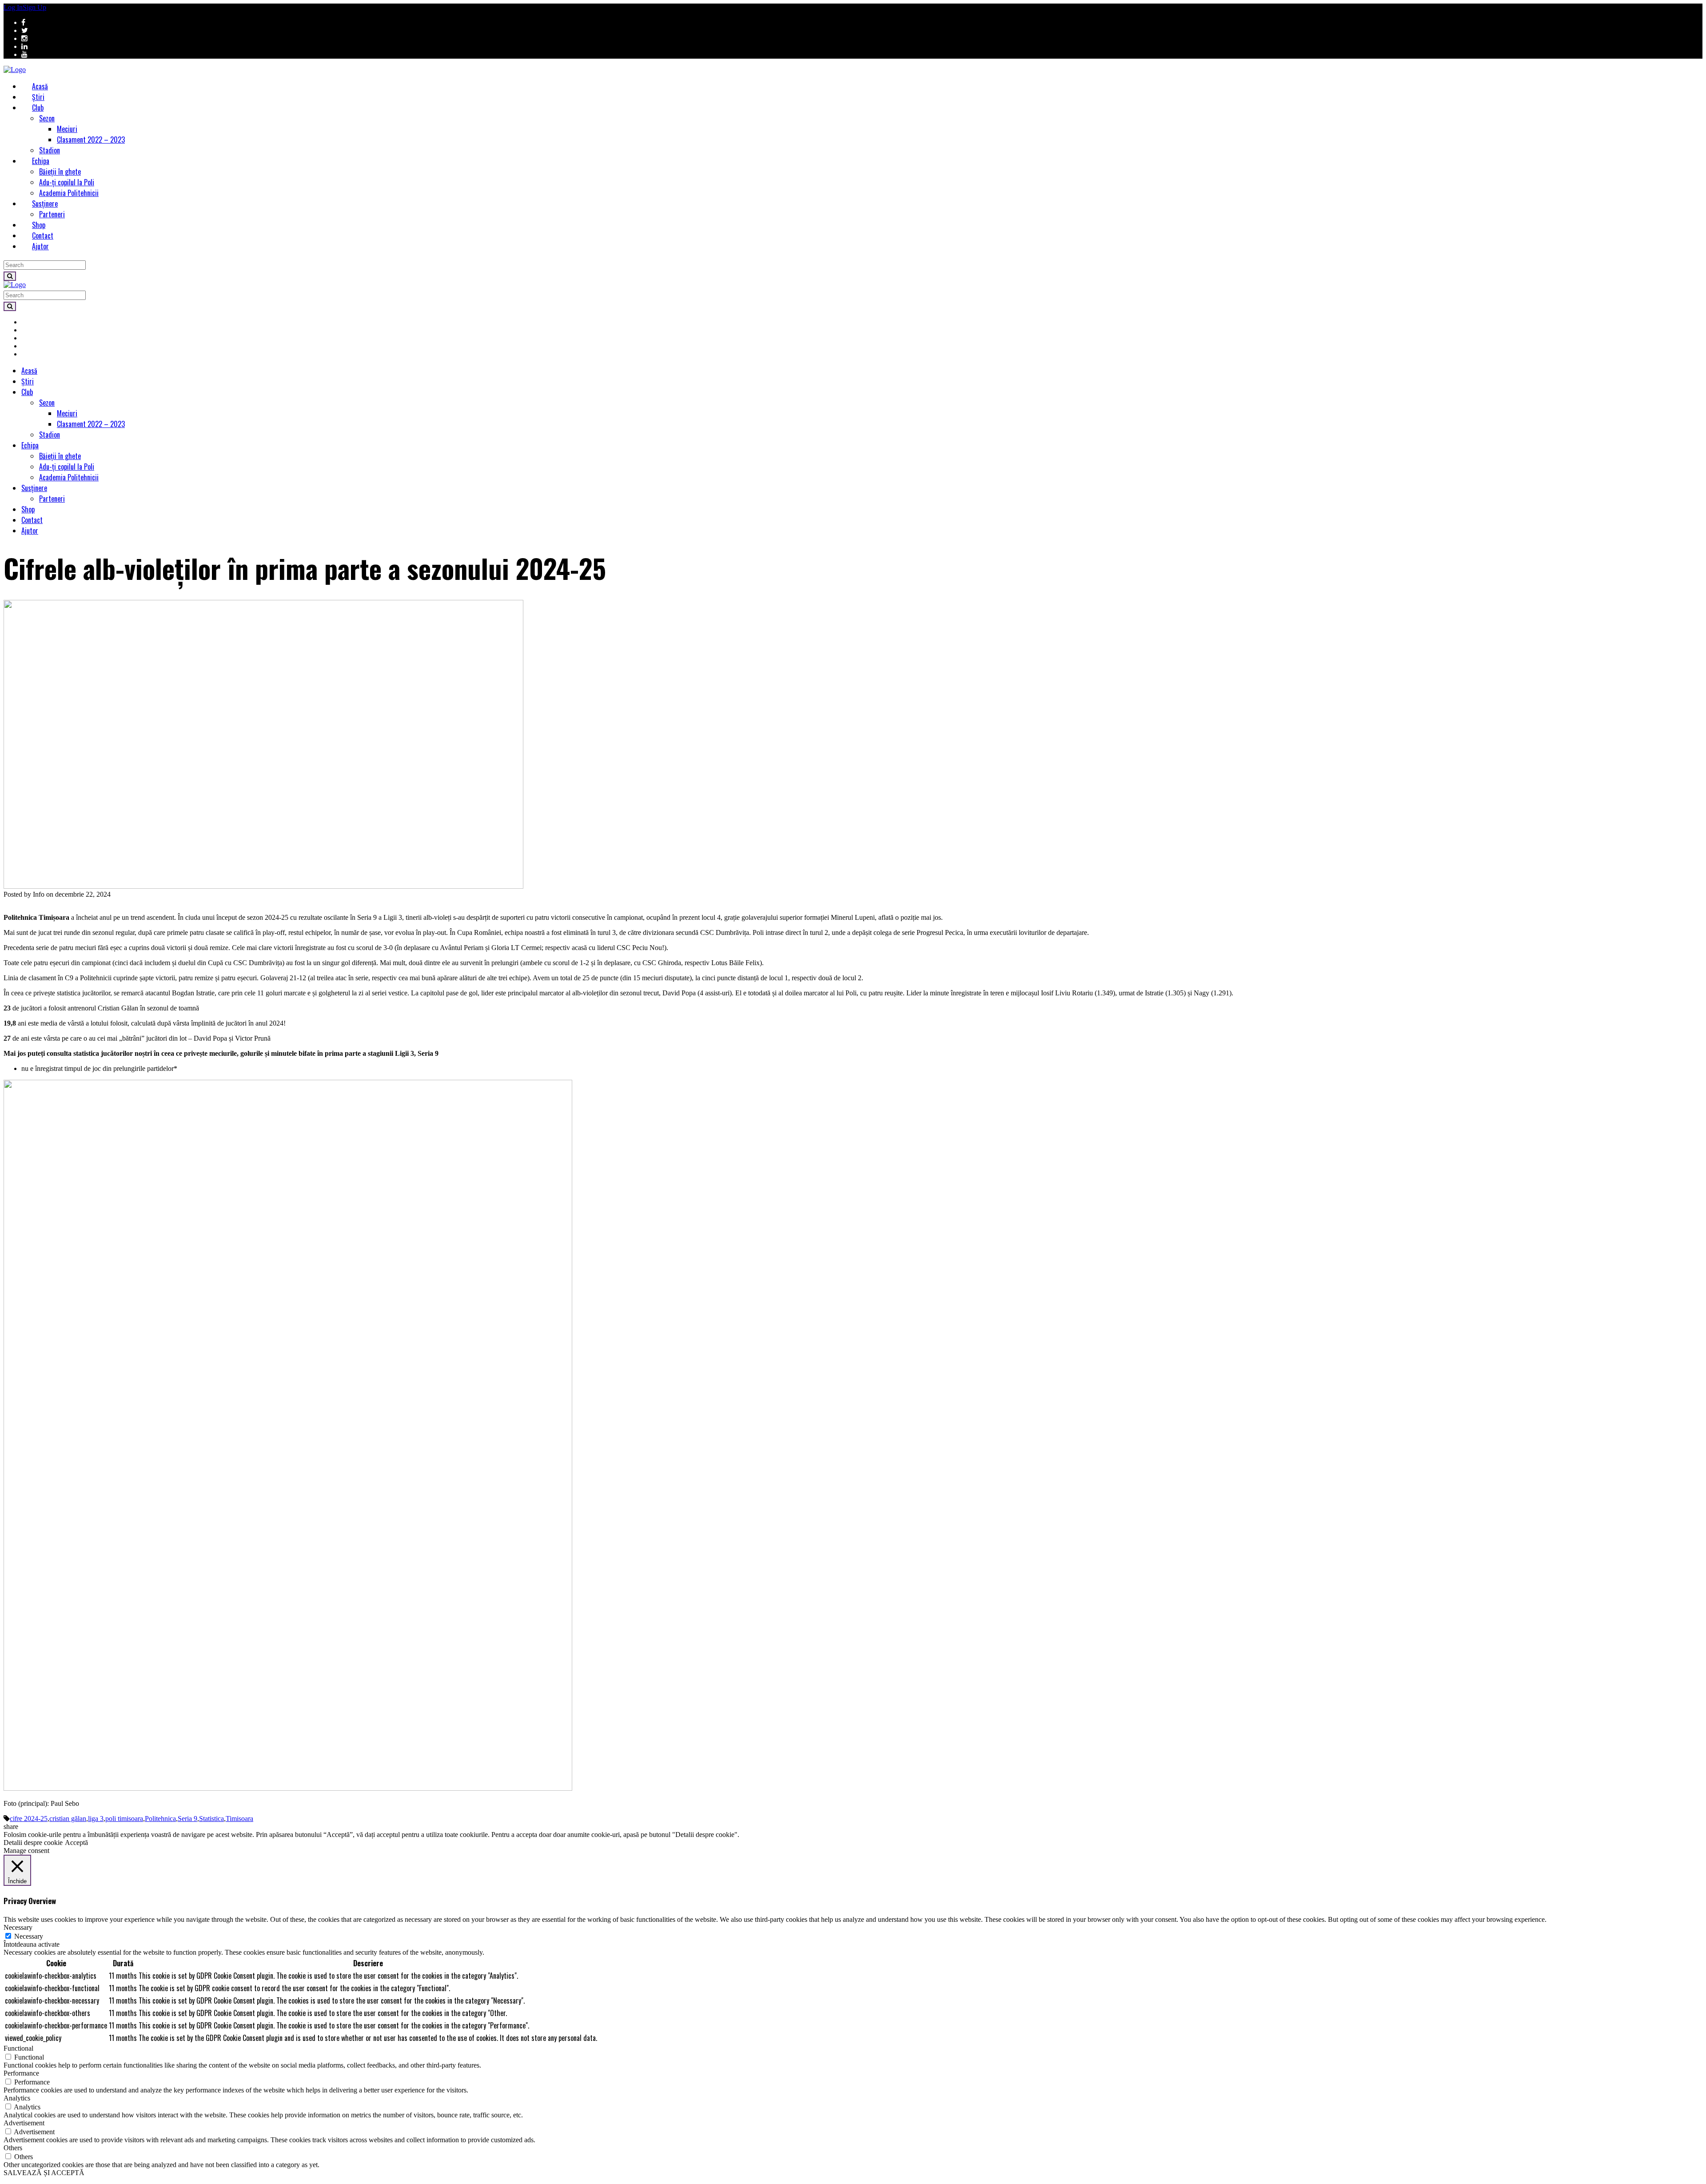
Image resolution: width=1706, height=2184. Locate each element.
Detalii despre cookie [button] (33, 1843)
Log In (13, 7)
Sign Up (34, 7)
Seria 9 (187, 1819)
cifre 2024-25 (29, 1819)
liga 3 (96, 1819)
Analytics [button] (17, 2098)
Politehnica (160, 1819)
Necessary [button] (18, 1927)
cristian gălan (68, 1819)
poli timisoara (124, 1819)
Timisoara (239, 1819)
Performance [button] (21, 2073)
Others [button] (13, 2148)
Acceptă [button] (76, 1843)
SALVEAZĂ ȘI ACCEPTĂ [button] (44, 2173)
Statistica (211, 1819)
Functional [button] (18, 2048)
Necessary (29, 1936)
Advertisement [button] (24, 2123)
